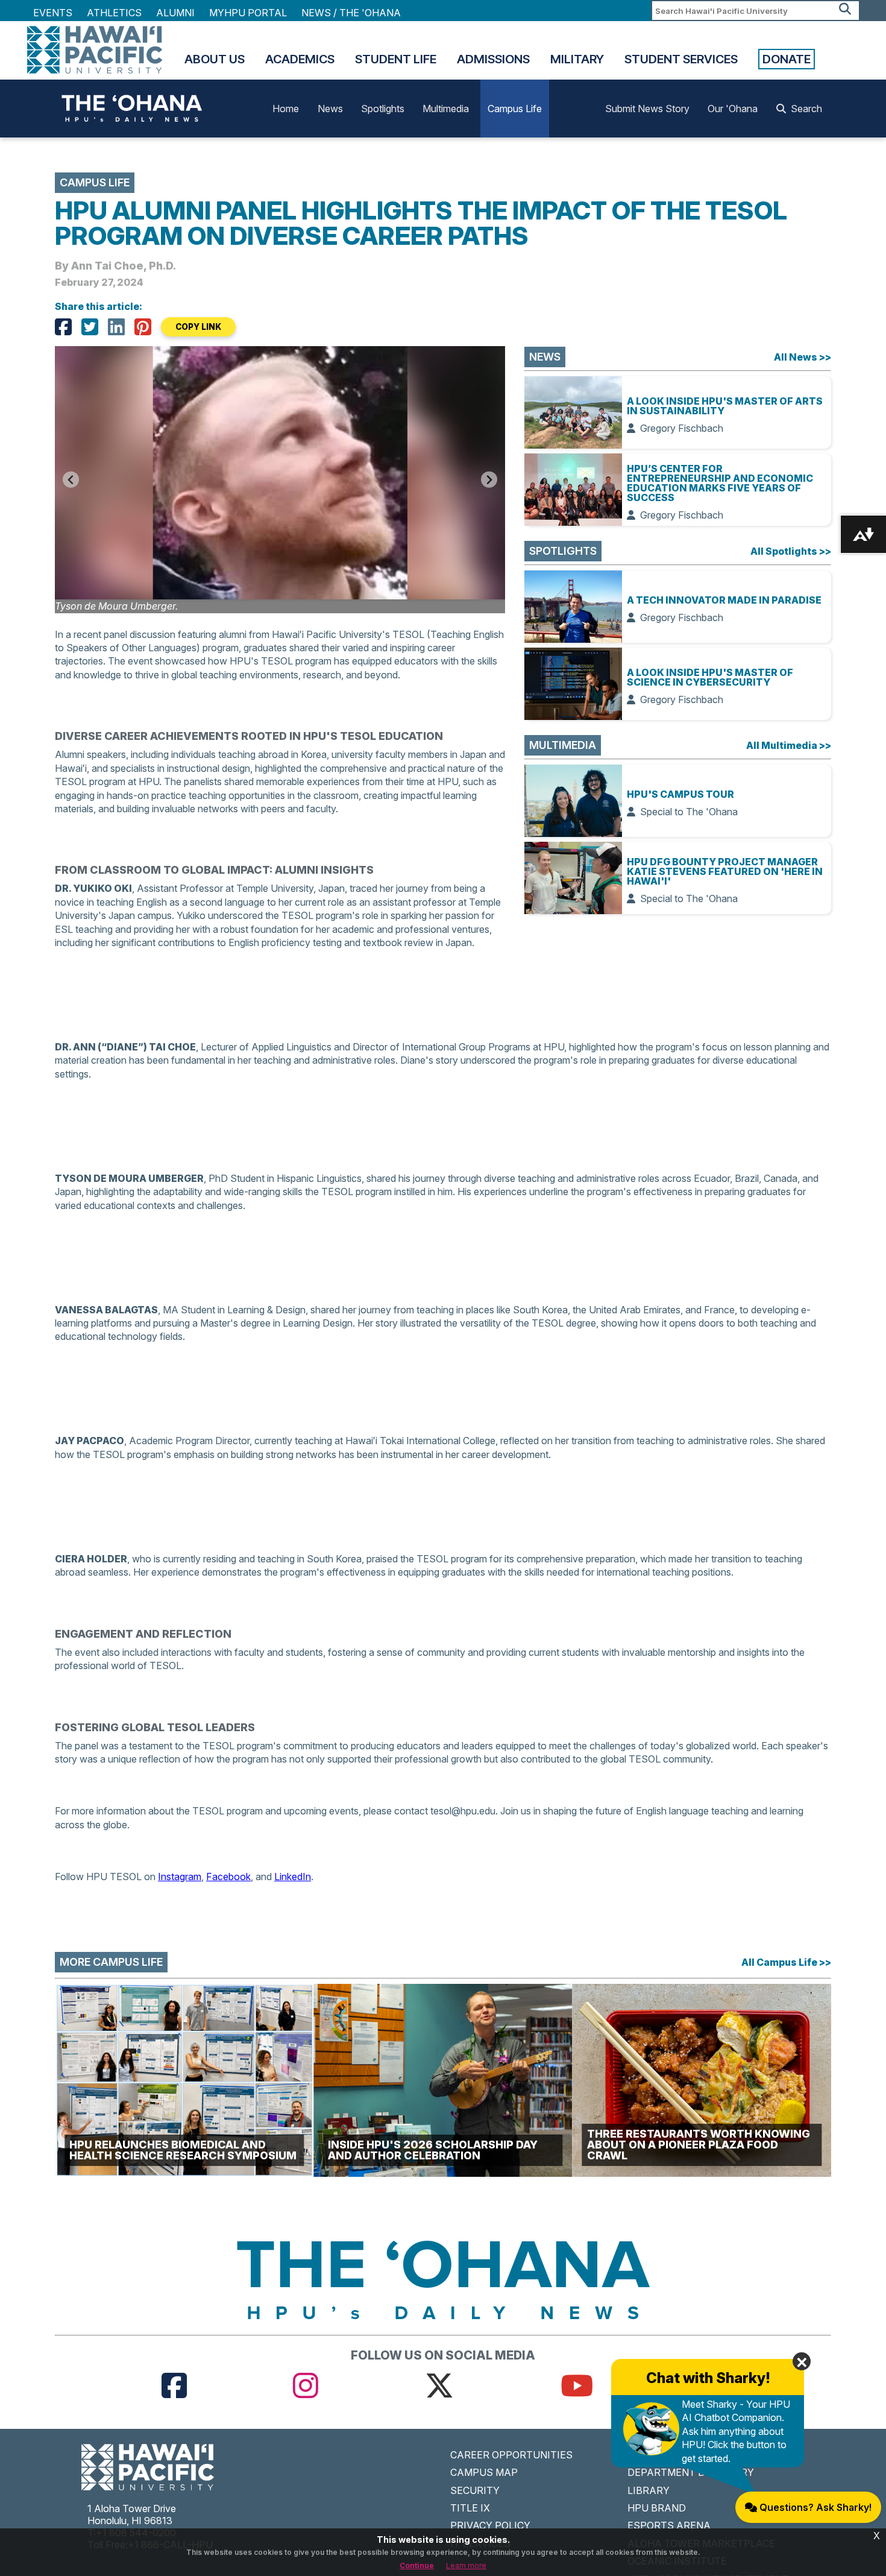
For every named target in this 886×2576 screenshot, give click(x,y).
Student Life (396, 59)
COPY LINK (198, 327)
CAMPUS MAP (484, 2472)
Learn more (466, 2565)
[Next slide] (489, 480)
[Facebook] (63, 327)
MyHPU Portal (248, 13)
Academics (300, 59)
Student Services (681, 59)
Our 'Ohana (733, 109)
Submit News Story (647, 109)
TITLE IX (470, 2508)
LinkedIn (293, 1877)
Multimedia (446, 109)
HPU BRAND (657, 2508)
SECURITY (475, 2490)
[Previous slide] (71, 480)
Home (286, 109)
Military (577, 59)
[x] (439, 2385)
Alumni (175, 13)
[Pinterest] (143, 327)
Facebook (228, 1877)
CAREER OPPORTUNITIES (511, 2455)
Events (53, 13)
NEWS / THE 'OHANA (351, 13)
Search (806, 109)
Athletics (114, 13)
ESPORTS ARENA (669, 2525)
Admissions (493, 59)
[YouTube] (577, 2385)
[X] (90, 327)
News (330, 109)
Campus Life (515, 109)
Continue (417, 2565)
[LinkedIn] (116, 327)
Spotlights (383, 109)
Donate (787, 59)
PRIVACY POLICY (490, 2525)
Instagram (180, 1877)
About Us (215, 59)
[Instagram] (306, 2385)
